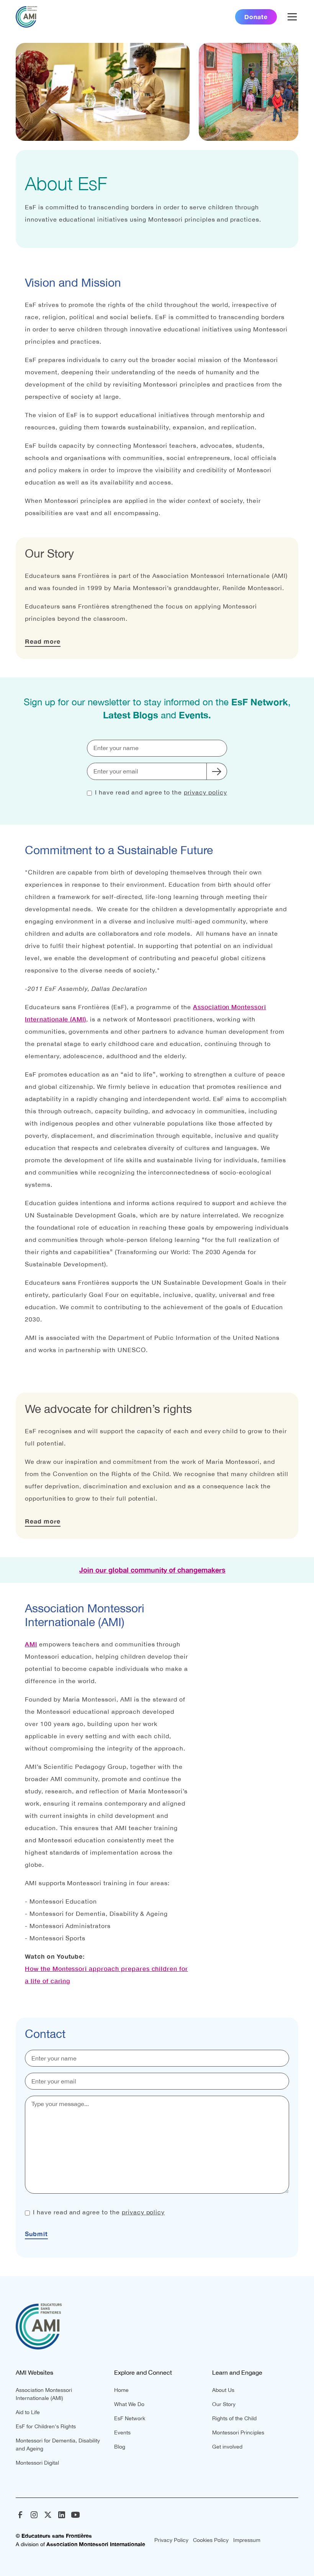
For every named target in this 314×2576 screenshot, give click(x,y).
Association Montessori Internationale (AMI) (44, 2394)
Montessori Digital (37, 2463)
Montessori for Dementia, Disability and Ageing (58, 2445)
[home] (26, 17)
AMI (31, 1644)
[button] (291, 17)
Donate (256, 17)
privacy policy (205, 792)
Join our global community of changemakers (152, 1570)
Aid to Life (28, 2412)
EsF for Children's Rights (46, 2426)
